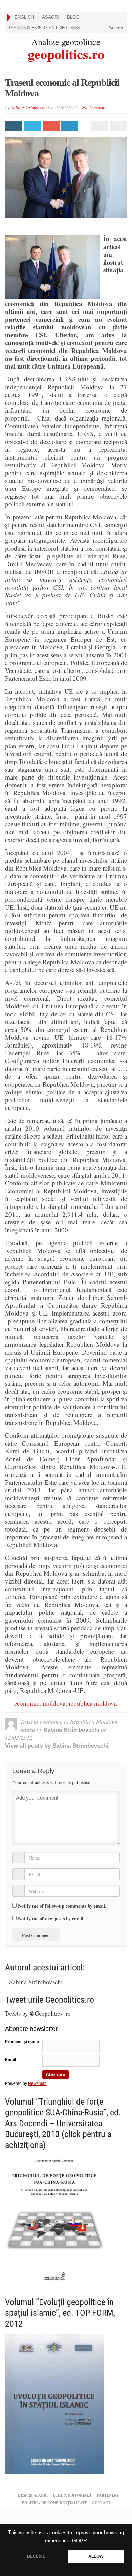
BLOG (73, 17)
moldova (54, 1703)
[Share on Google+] (52, 126)
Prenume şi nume (22, 2042)
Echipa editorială (72, 2495)
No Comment (94, 108)
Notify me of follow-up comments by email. (62, 1906)
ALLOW (96, 2556)
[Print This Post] (99, 126)
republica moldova (93, 1703)
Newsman (37, 2083)
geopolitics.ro (66, 53)
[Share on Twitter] (33, 126)
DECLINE (36, 2556)
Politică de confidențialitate (54, 2503)
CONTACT (101, 2503)
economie (27, 1703)
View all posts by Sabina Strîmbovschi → (60, 1746)
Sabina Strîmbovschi (30, 108)
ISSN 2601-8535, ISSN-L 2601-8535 (45, 28)
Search (115, 28)
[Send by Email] (118, 126)
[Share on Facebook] (14, 126)
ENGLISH (24, 17)
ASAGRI (50, 17)
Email (10, 2060)
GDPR (80, 2541)
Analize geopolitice (66, 42)
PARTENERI (107, 2495)
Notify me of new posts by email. (51, 1919)
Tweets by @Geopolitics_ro (38, 2013)
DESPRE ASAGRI (33, 2495)
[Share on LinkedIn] (71, 126)
